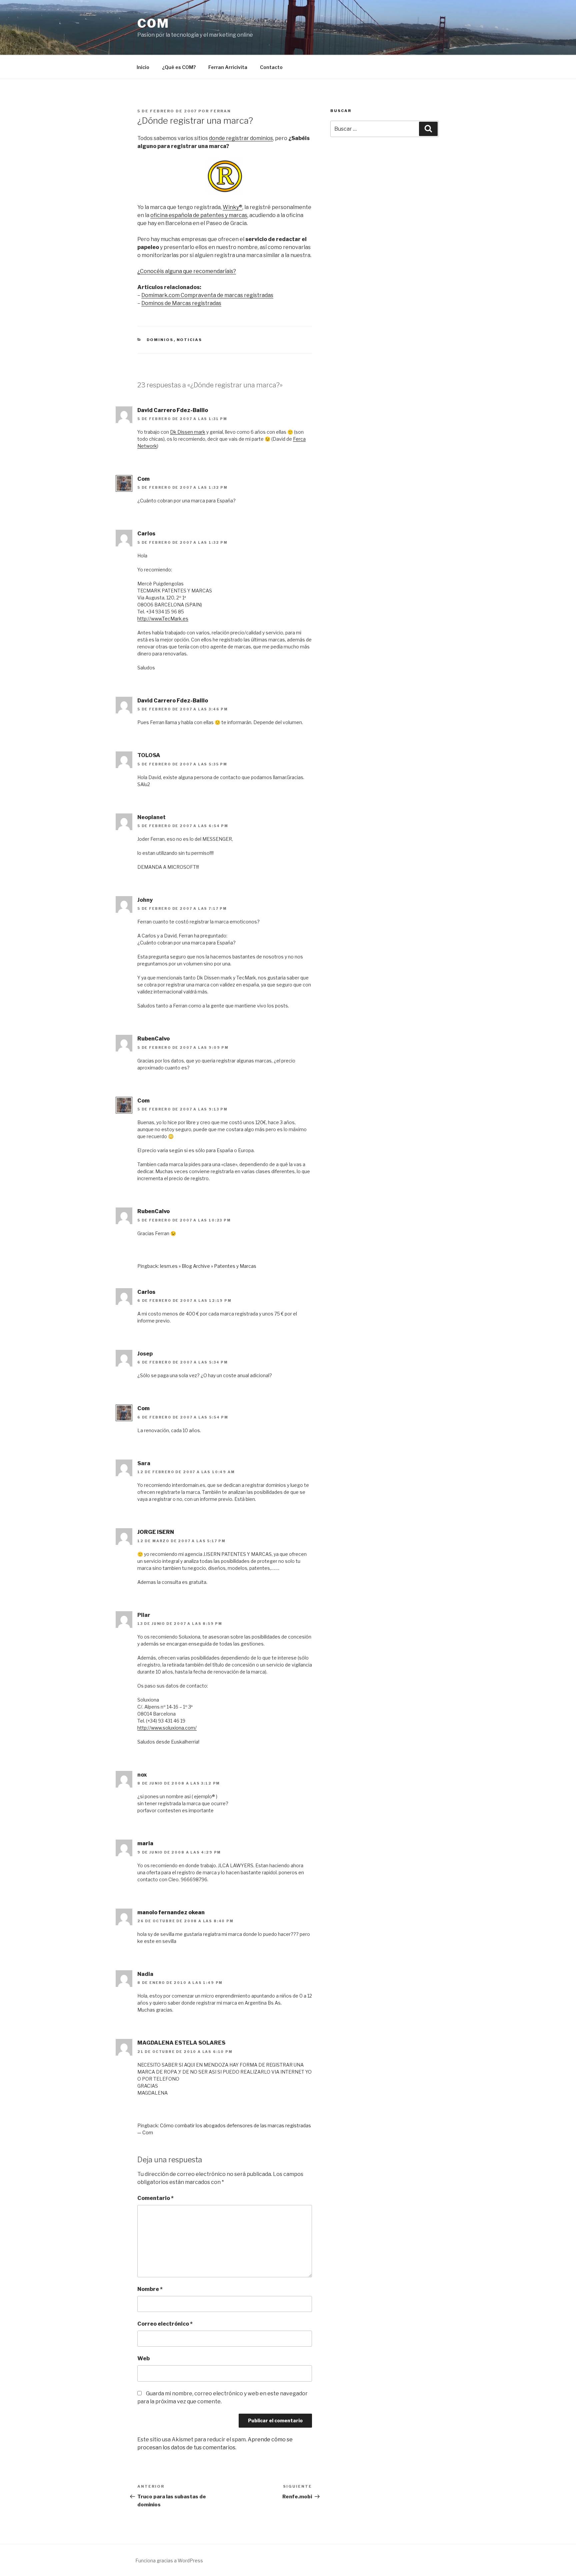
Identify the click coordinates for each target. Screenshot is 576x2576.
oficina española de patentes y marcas (199, 215)
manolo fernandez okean (171, 1912)
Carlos (146, 534)
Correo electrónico (165, 2324)
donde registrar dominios (241, 138)
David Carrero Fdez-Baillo (173, 410)
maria (145, 1843)
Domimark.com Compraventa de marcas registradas (207, 295)
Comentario (155, 2198)
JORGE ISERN (156, 1532)
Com (153, 23)
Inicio (143, 67)
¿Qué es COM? (179, 67)
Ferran (221, 111)
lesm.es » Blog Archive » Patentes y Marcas (208, 1266)
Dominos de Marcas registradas (181, 303)
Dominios (160, 340)
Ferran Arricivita (228, 67)
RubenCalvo (153, 1039)
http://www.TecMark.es (163, 619)
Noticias (189, 340)
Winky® (232, 207)
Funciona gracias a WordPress (169, 2560)
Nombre (150, 2289)
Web (143, 2358)
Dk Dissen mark (188, 432)
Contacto (271, 67)
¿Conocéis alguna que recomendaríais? (187, 271)
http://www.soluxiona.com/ (167, 1728)
